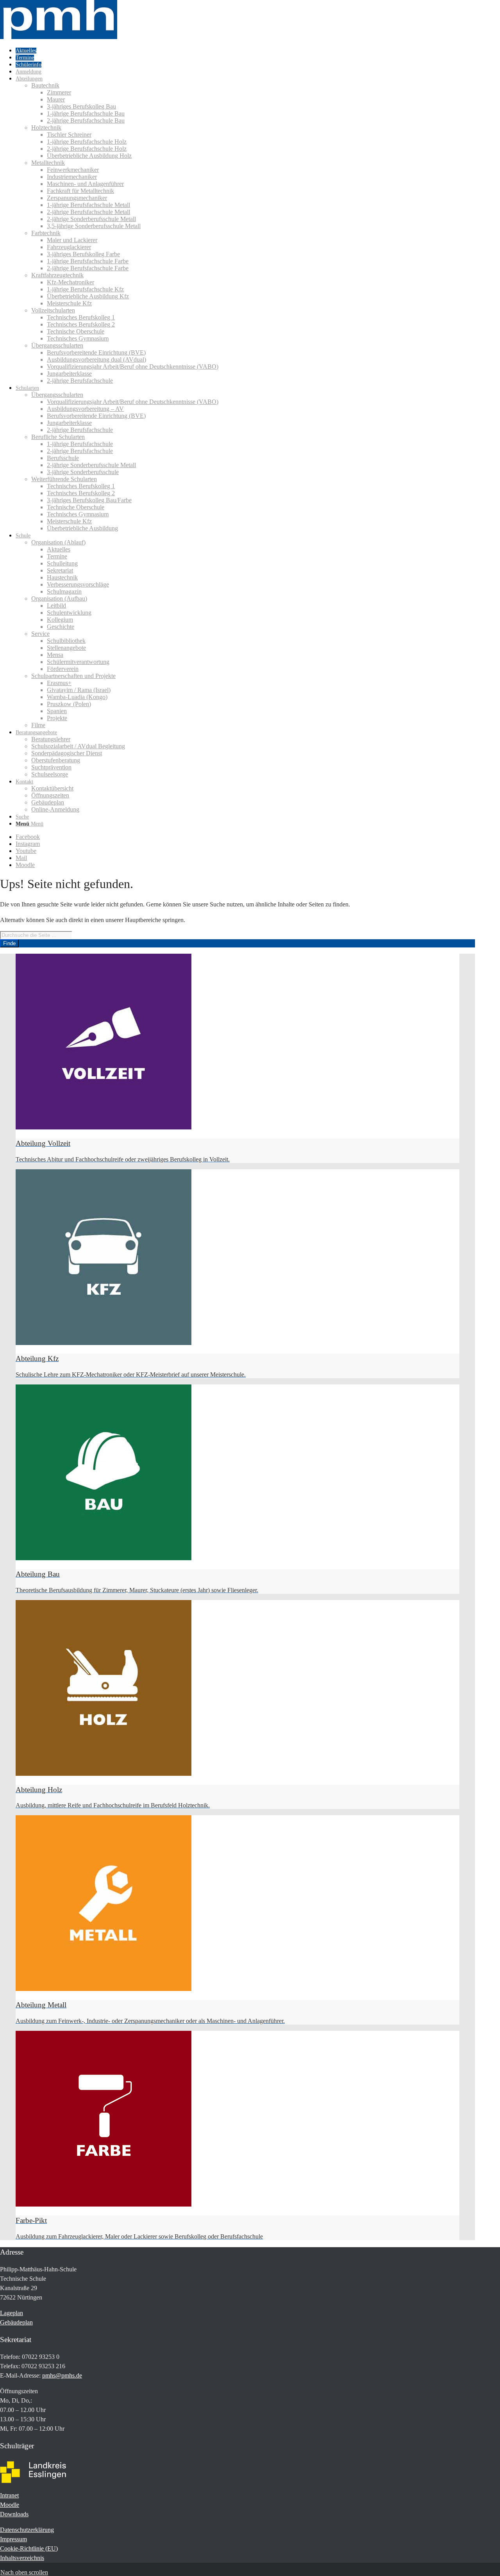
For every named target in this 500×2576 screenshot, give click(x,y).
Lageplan (12, 2313)
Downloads (14, 2514)
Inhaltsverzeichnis (22, 2558)
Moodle (10, 2505)
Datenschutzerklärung (27, 2530)
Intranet (9, 2495)
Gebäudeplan (16, 2322)
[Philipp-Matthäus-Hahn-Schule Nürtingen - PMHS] (59, 37)
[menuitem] (245, 50)
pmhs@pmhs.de (62, 2375)
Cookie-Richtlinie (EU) (29, 2548)
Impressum (13, 2539)
